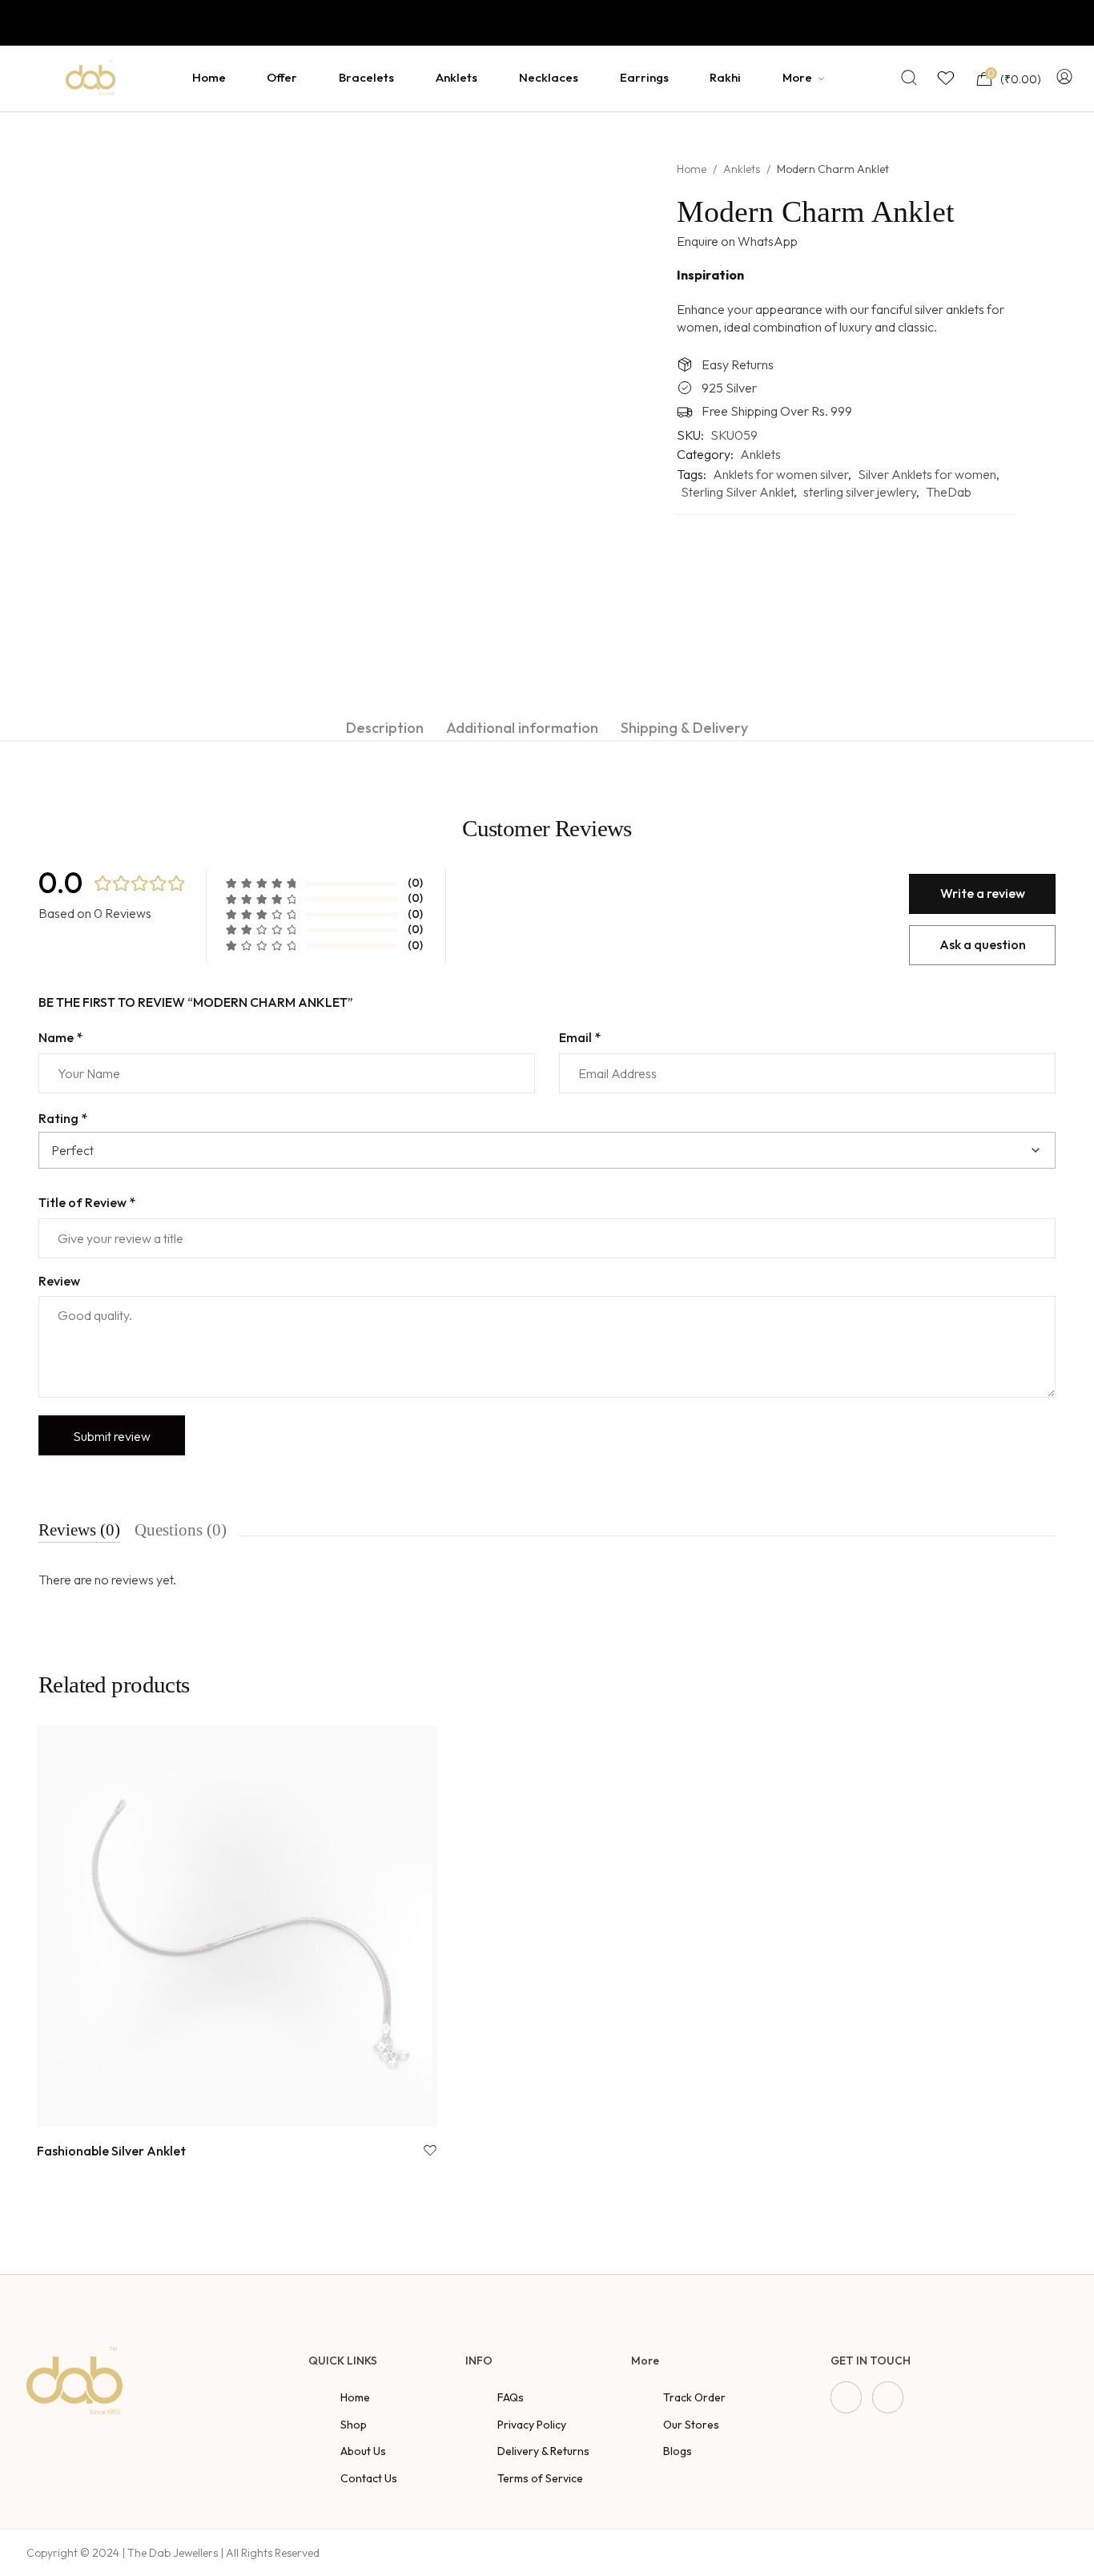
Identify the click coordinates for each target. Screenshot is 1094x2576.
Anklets (742, 169)
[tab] (385, 728)
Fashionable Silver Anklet (111, 2151)
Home (692, 169)
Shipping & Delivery (684, 728)
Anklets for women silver (780, 474)
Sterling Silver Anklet (737, 492)
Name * (60, 1037)
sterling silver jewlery (860, 492)
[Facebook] (846, 2397)
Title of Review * (87, 1202)
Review (59, 1281)
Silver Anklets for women (927, 474)
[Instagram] (888, 2397)
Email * (580, 1037)
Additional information (522, 728)
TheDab (949, 492)
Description (385, 728)
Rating (63, 1118)
